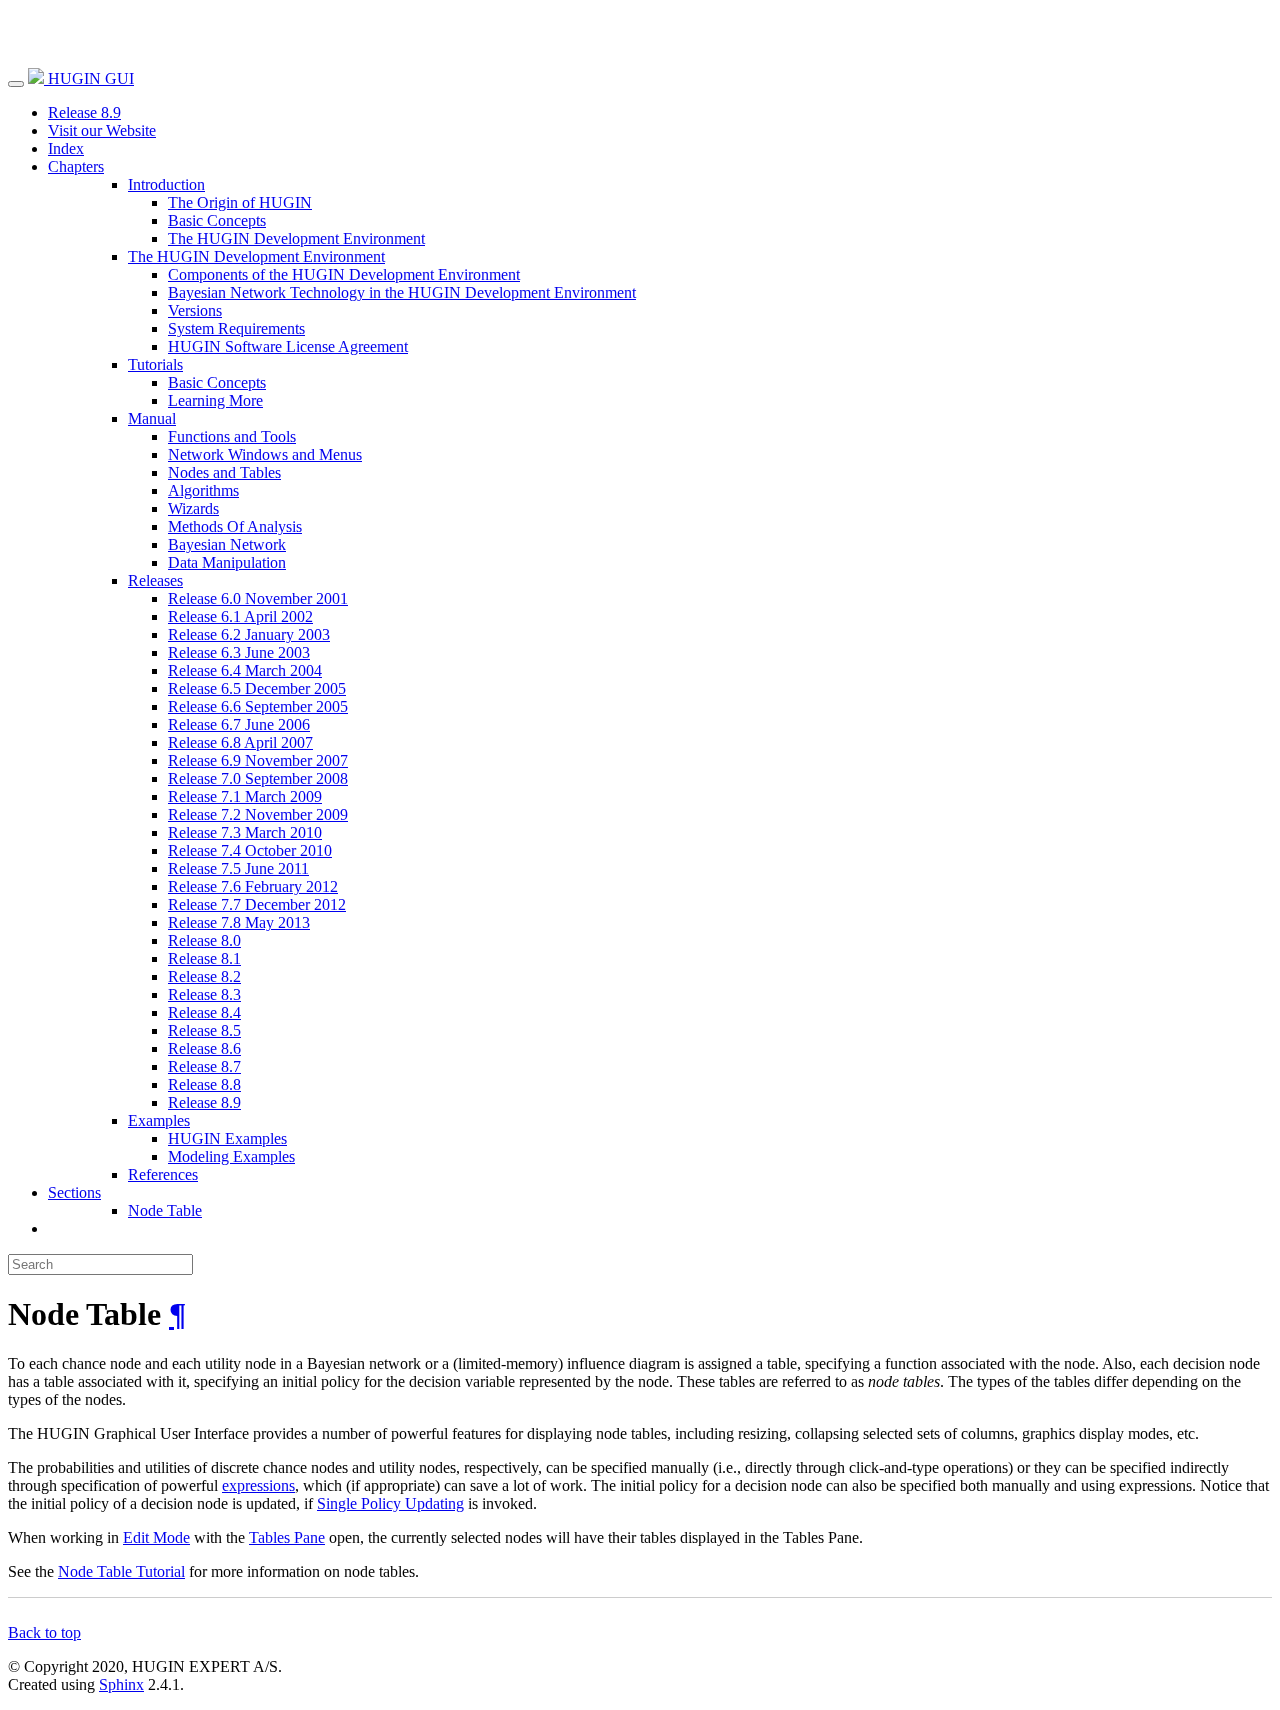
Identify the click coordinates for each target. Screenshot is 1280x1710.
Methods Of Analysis (235, 526)
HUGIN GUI (89, 78)
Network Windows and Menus (265, 454)
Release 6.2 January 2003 (249, 634)
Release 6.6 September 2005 (258, 706)
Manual (152, 418)
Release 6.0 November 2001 (258, 598)
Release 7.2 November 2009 (258, 814)
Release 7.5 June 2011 (238, 868)
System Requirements (236, 328)
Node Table (165, 1210)
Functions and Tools (232, 436)
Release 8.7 (204, 1066)
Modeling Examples (231, 1156)
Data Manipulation (227, 562)
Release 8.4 (204, 1012)
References (163, 1174)
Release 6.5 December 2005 (257, 688)
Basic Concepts (217, 220)
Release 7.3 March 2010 (245, 832)
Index (66, 148)
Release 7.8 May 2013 (239, 922)
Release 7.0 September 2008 (258, 778)
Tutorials (155, 364)
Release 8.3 (204, 994)
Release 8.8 (204, 1084)
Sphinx (121, 1684)
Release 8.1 (204, 958)
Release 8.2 (204, 976)
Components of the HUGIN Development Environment (344, 274)
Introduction (166, 184)
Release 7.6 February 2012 (253, 886)
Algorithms (203, 490)
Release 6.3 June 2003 (239, 652)
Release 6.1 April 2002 (240, 616)
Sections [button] (74, 1192)
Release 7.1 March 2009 (245, 796)
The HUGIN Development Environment (296, 238)
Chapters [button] (76, 166)
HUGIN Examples (227, 1138)
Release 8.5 (204, 1030)
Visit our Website (102, 130)
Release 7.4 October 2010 (250, 850)
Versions (195, 310)
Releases (155, 580)
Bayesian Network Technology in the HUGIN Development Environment (402, 292)
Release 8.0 (204, 940)
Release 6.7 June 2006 (239, 724)
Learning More (215, 400)
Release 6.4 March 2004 (245, 670)
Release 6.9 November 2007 (258, 760)
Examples (159, 1120)
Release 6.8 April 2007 (240, 742)
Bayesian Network (227, 544)
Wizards (193, 508)
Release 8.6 (204, 1048)
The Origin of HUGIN (240, 202)
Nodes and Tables (224, 472)
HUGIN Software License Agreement (288, 346)
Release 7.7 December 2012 (257, 904)
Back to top (44, 1632)
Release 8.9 (84, 112)
